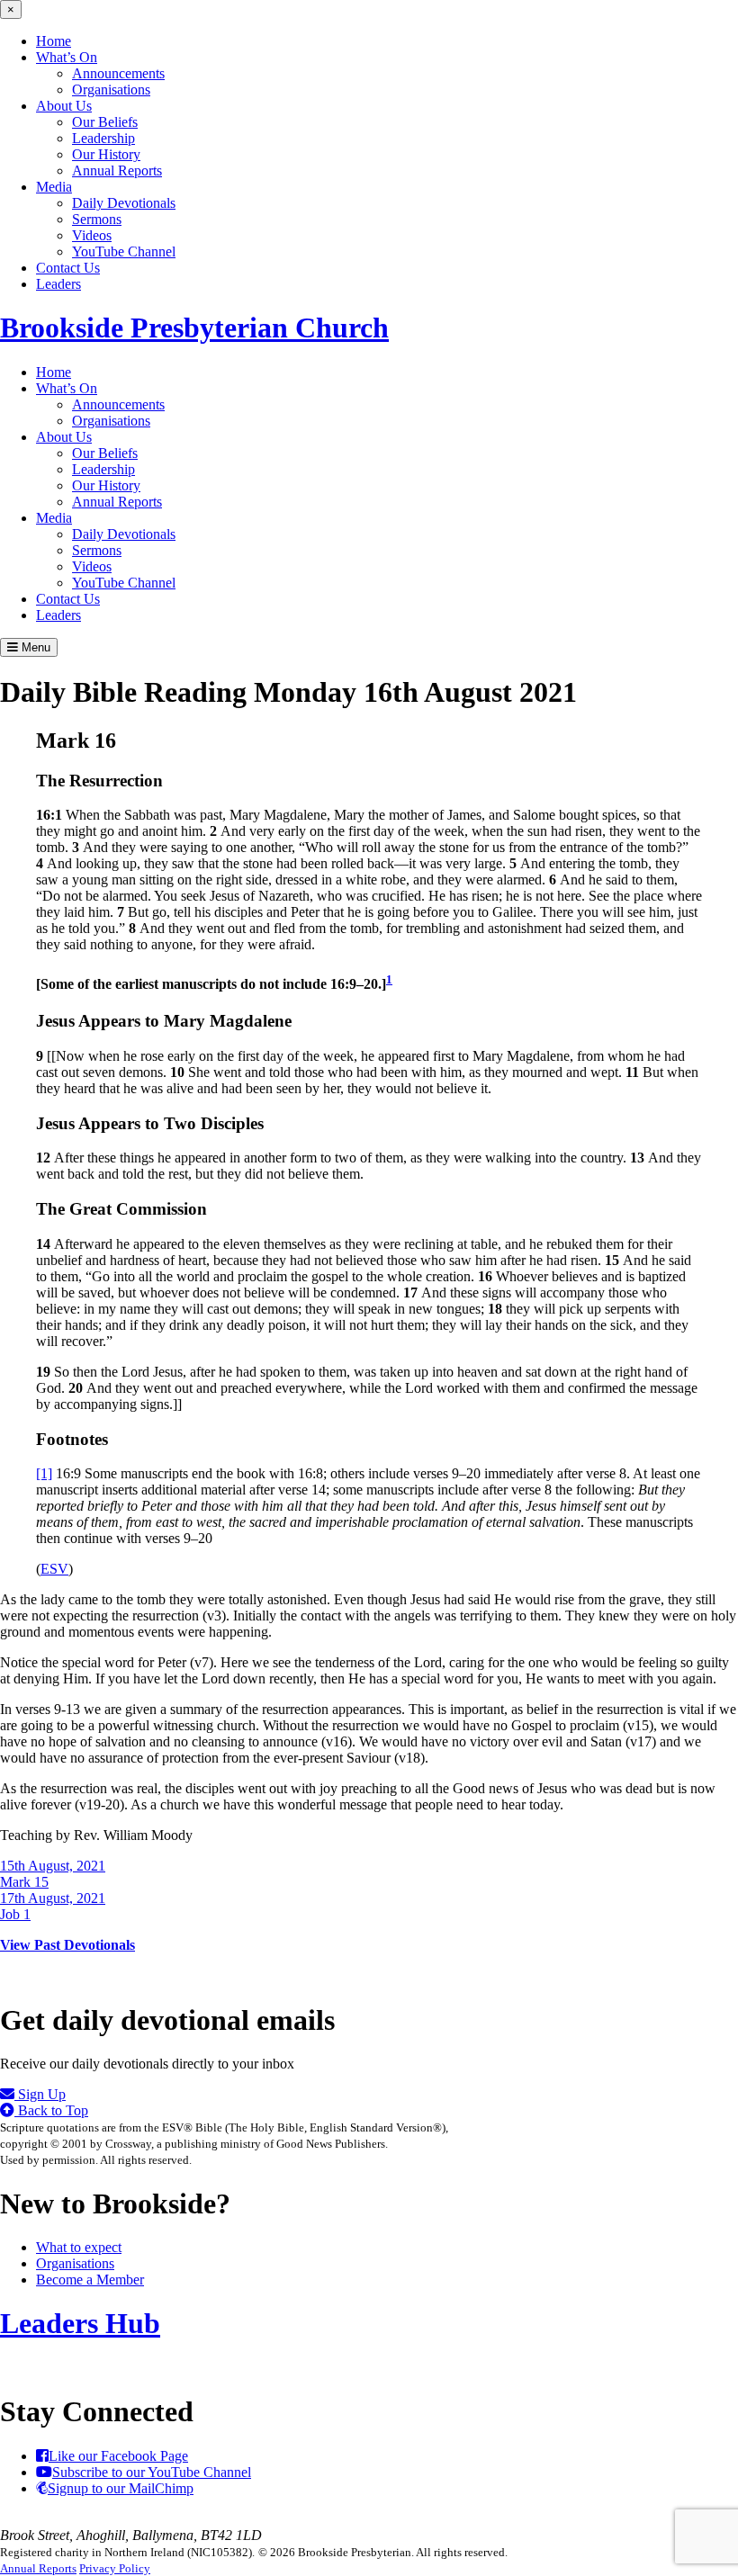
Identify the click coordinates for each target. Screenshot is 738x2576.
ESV (54, 1569)
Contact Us (68, 268)
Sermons (97, 219)
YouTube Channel (124, 251)
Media (54, 187)
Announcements (118, 73)
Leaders (58, 284)
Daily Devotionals (124, 203)
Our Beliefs (105, 122)
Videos (92, 235)
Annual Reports (117, 171)
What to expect (79, 2247)
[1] (44, 1473)
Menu (34, 647)
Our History (106, 154)
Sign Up (40, 2094)
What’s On (67, 57)
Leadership (103, 138)
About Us (64, 106)
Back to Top (51, 2110)
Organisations (111, 90)
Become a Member (90, 2280)
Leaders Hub (80, 2323)
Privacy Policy (115, 2568)
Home (54, 41)
